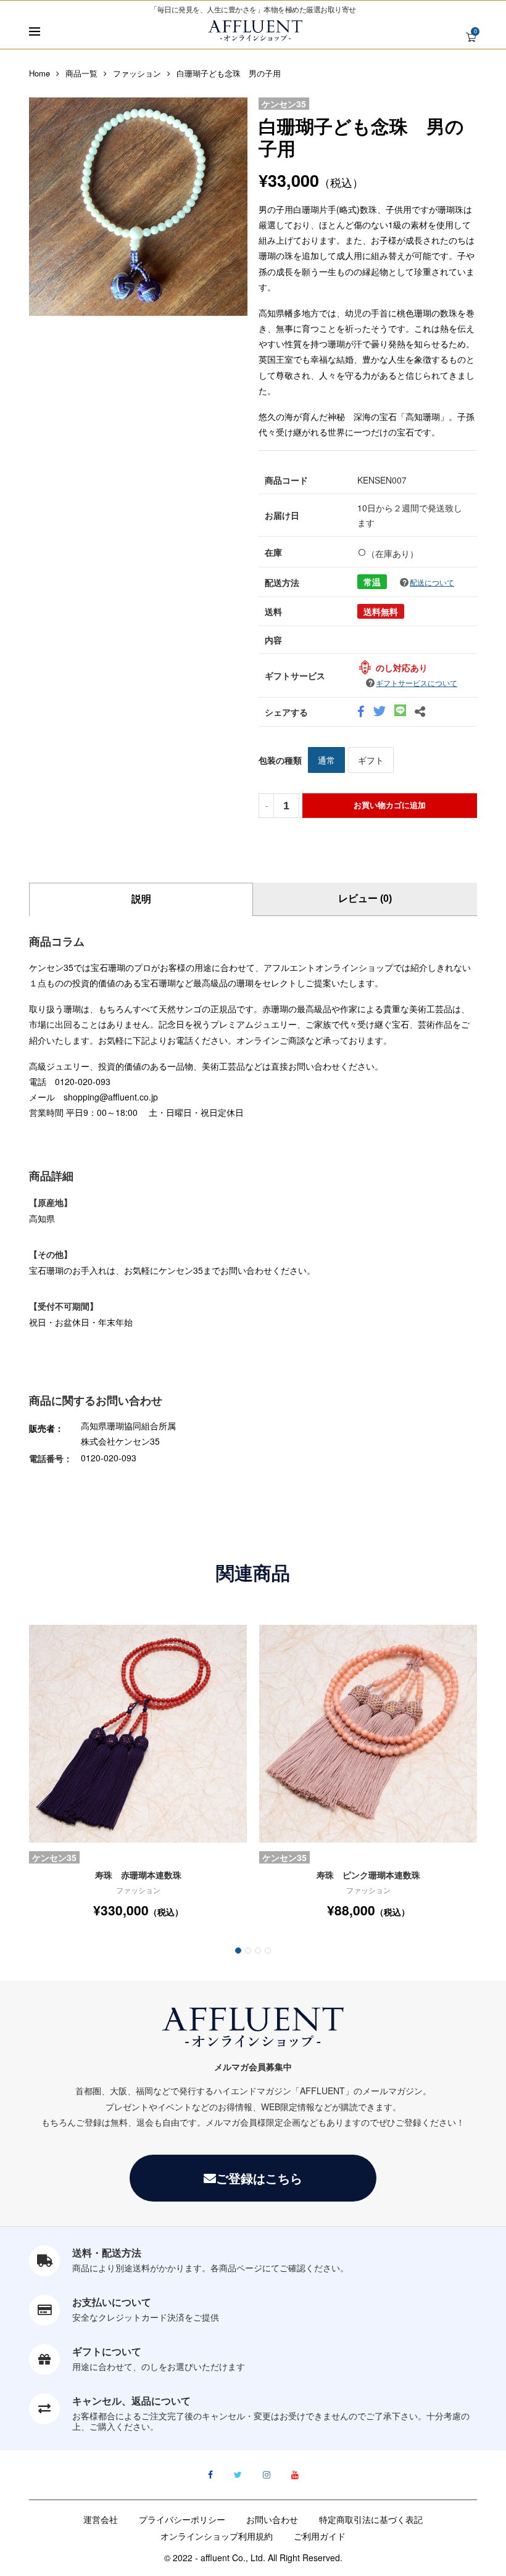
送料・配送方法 (107, 2252)
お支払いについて (112, 2302)
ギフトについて (107, 2351)
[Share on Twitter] (379, 712)
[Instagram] (267, 2475)
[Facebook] (210, 2475)
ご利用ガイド (320, 2536)
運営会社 (101, 2519)
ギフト (371, 760)
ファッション (137, 73)
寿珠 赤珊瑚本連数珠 (138, 1875)
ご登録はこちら (259, 2178)
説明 (141, 899)
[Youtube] (295, 2475)
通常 (326, 760)
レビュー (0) (365, 898)
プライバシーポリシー (182, 2519)
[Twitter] (238, 2475)
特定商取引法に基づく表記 (371, 2519)
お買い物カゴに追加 (390, 805)
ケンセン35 (284, 104)
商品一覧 (81, 73)
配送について (432, 582)
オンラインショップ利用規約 (217, 2536)
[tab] (141, 899)
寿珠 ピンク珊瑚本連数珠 (368, 1875)
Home (39, 73)
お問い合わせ (272, 2519)
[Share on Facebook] (361, 712)
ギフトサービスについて (417, 683)
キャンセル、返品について (131, 2401)
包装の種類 (280, 760)
